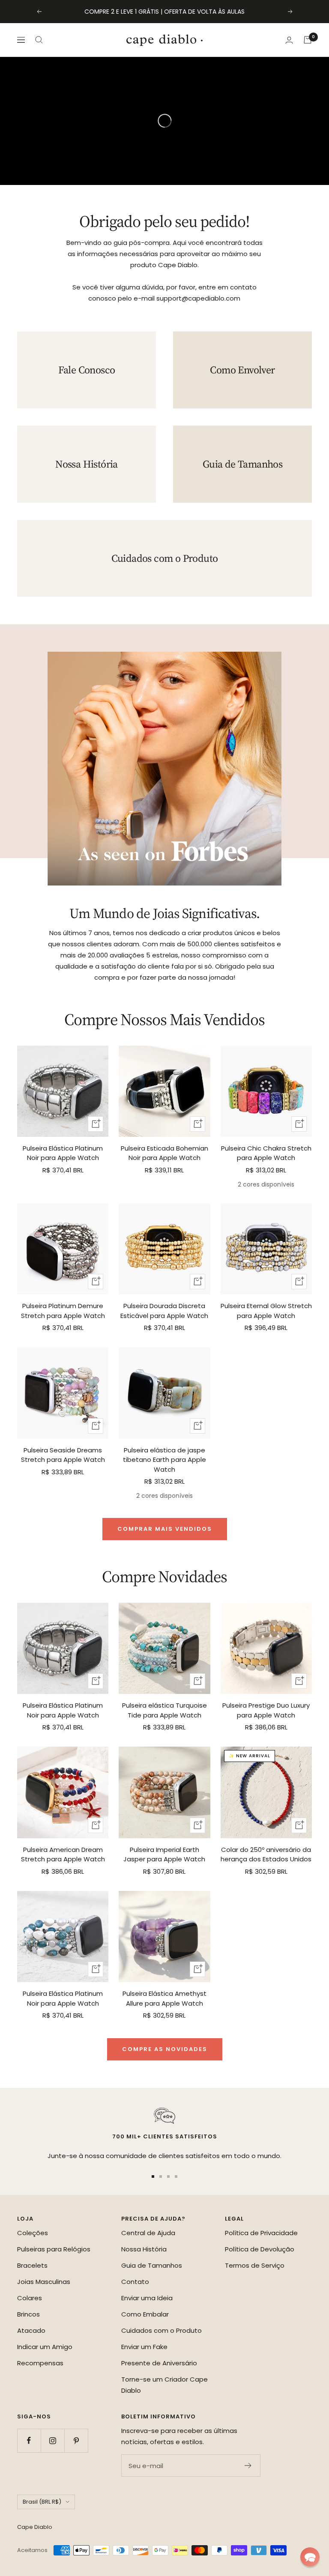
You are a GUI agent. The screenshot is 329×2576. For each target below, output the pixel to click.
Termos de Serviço (255, 2265)
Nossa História (144, 2249)
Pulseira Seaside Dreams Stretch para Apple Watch (63, 1455)
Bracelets (32, 2265)
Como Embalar (145, 2314)
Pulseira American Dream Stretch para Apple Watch (63, 1854)
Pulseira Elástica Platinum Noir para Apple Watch (63, 1153)
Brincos (28, 2314)
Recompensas (40, 2363)
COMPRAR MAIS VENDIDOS (165, 1529)
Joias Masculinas (44, 2282)
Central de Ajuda (148, 2233)
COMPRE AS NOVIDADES (165, 2049)
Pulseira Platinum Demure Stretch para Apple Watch (63, 1311)
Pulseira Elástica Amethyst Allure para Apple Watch (164, 1998)
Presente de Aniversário (159, 2363)
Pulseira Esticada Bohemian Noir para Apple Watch (164, 1153)
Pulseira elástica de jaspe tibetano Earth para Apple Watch (164, 1460)
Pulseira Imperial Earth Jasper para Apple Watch (164, 1854)
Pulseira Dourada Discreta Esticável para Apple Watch (164, 1311)
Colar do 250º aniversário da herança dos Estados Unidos (266, 1854)
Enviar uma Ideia (147, 2298)
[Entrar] (289, 40)
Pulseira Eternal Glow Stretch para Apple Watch (266, 1311)
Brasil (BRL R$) (42, 2502)
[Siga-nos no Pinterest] (76, 2440)
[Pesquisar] (39, 40)
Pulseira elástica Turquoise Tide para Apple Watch (164, 1710)
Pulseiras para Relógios (54, 2249)
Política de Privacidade (261, 2233)
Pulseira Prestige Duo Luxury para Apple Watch (266, 1710)
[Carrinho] (308, 40)
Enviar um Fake (144, 2347)
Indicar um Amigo (45, 2347)
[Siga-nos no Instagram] (52, 2440)
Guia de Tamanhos (152, 2265)
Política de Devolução (260, 2249)
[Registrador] (248, 2466)
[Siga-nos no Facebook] (29, 2440)
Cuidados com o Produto (162, 2330)
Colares (30, 2298)
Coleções (33, 2233)
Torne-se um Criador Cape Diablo (164, 2385)
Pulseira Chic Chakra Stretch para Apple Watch (266, 1153)
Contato (135, 2282)
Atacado (31, 2330)
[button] (310, 2557)
